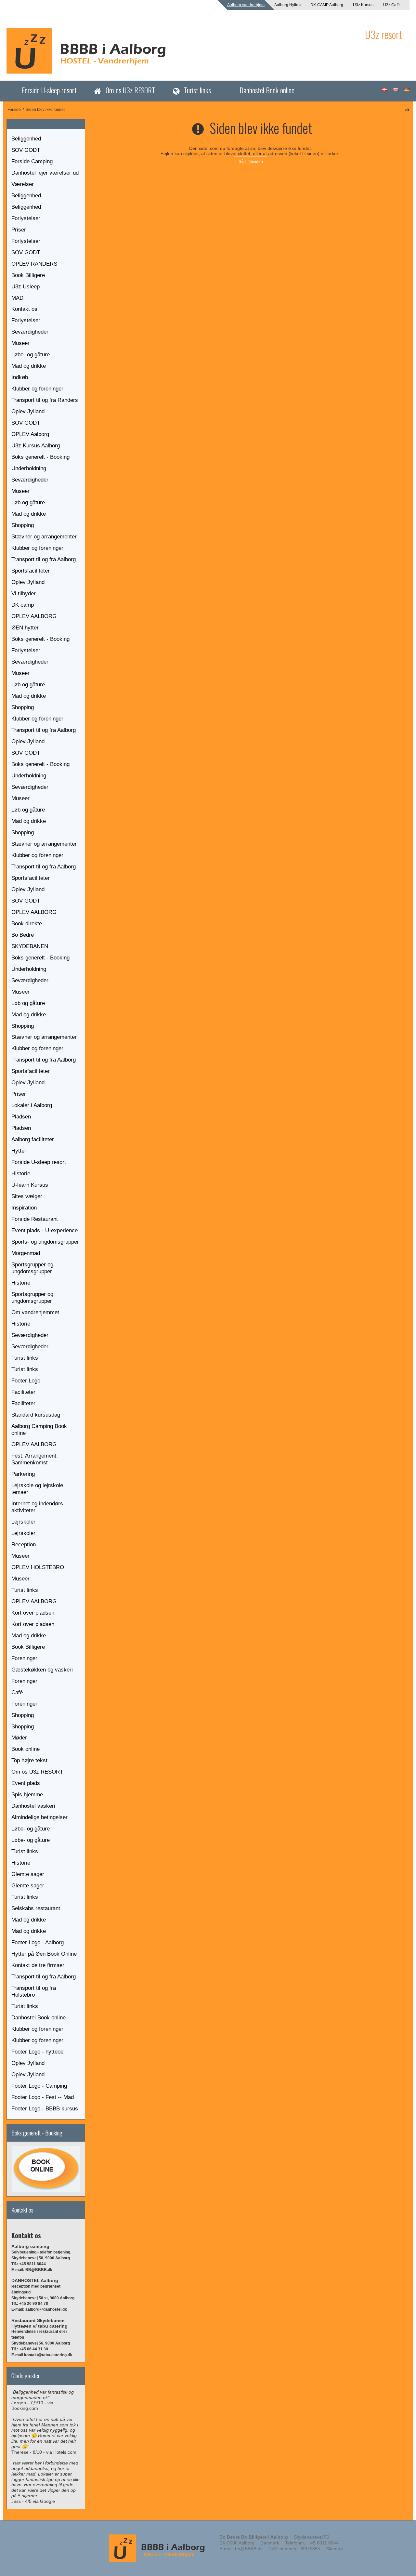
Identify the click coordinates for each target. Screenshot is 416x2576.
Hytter (19, 1151)
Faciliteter (23, 1392)
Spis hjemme (27, 1795)
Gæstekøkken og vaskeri (42, 1670)
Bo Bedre (23, 935)
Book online (26, 1749)
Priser (19, 230)
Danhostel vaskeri (33, 1806)
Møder (19, 1738)
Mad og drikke (29, 366)
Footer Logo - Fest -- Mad (43, 2097)
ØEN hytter (25, 628)
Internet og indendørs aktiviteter (37, 1507)
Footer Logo (26, 1381)
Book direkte (27, 924)
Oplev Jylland (28, 411)
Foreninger (24, 1658)
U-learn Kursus (30, 1185)
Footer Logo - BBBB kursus (45, 2109)
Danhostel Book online (267, 90)
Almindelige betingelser (39, 1817)
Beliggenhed (26, 139)
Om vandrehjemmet (35, 1312)
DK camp (23, 605)
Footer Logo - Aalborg (38, 1942)
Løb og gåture (28, 502)
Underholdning (29, 468)
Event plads (26, 1783)
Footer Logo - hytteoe (37, 2052)
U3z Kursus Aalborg (36, 446)
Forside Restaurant (35, 1219)
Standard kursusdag (36, 1415)
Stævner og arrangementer (44, 537)
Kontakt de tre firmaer (38, 1965)
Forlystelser (26, 218)
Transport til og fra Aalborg (44, 559)
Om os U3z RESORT (130, 90)
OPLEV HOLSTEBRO (38, 1567)
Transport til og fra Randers (45, 400)
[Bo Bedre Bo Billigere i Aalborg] (182, 51)
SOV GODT (26, 150)
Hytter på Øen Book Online (44, 1954)
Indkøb (20, 377)
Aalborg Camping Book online (39, 1430)
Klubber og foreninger (37, 389)
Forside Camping (32, 161)
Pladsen (21, 1117)
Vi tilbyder (24, 594)
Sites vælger (27, 1196)
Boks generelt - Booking (40, 457)
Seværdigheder (30, 332)
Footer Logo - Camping (39, 2086)
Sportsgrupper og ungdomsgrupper (32, 1268)
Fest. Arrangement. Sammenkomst (35, 1459)
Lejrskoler (23, 1522)
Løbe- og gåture (31, 355)
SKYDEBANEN (30, 946)
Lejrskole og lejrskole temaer (37, 1489)
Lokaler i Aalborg (32, 1105)
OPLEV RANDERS (34, 264)
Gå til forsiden (251, 162)
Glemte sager (28, 1874)
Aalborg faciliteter (33, 1139)
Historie (21, 1174)
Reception (24, 1545)
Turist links (197, 90)
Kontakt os (24, 309)
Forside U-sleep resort (49, 90)
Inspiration (24, 1208)
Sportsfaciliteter (31, 571)
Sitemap (334, 2549)
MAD (17, 298)
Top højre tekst (29, 1760)
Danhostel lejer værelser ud (45, 173)
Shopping (23, 525)
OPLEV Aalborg (30, 434)
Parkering (23, 1474)
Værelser (23, 184)
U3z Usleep (26, 287)
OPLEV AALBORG (34, 616)
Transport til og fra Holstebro (34, 1991)
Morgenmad (26, 1253)
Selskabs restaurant (36, 1908)
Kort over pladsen (33, 1613)
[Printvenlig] (407, 110)
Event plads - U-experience (45, 1230)
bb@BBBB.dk (249, 2549)
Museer (20, 343)
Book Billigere (28, 275)
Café (17, 1692)
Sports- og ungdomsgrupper (45, 1242)
